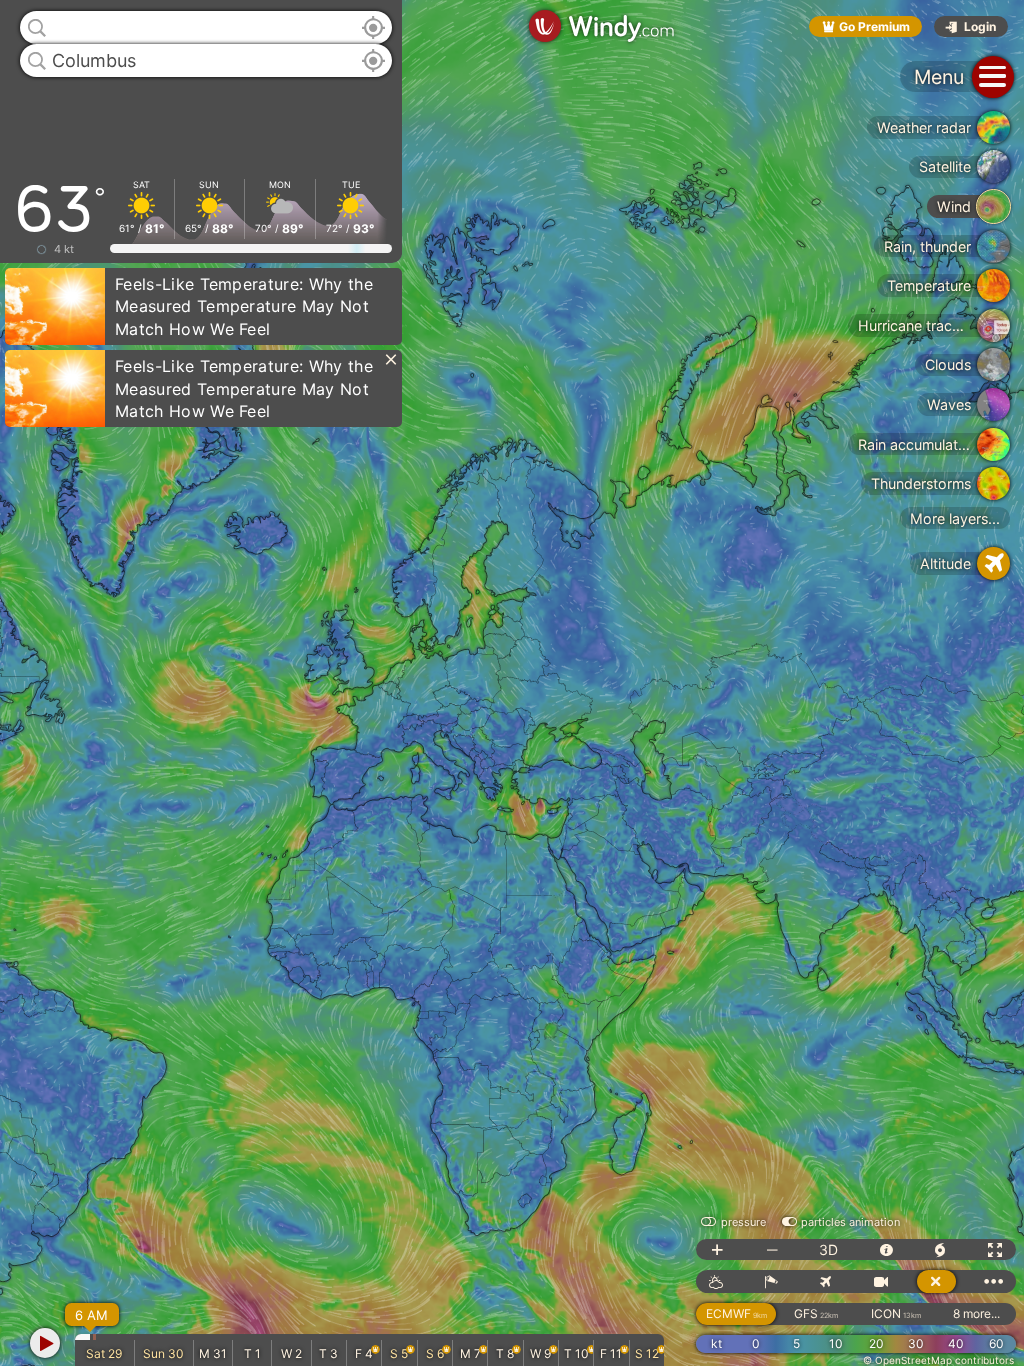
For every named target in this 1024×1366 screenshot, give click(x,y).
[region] (512, 683)
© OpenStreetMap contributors (938, 1360)
